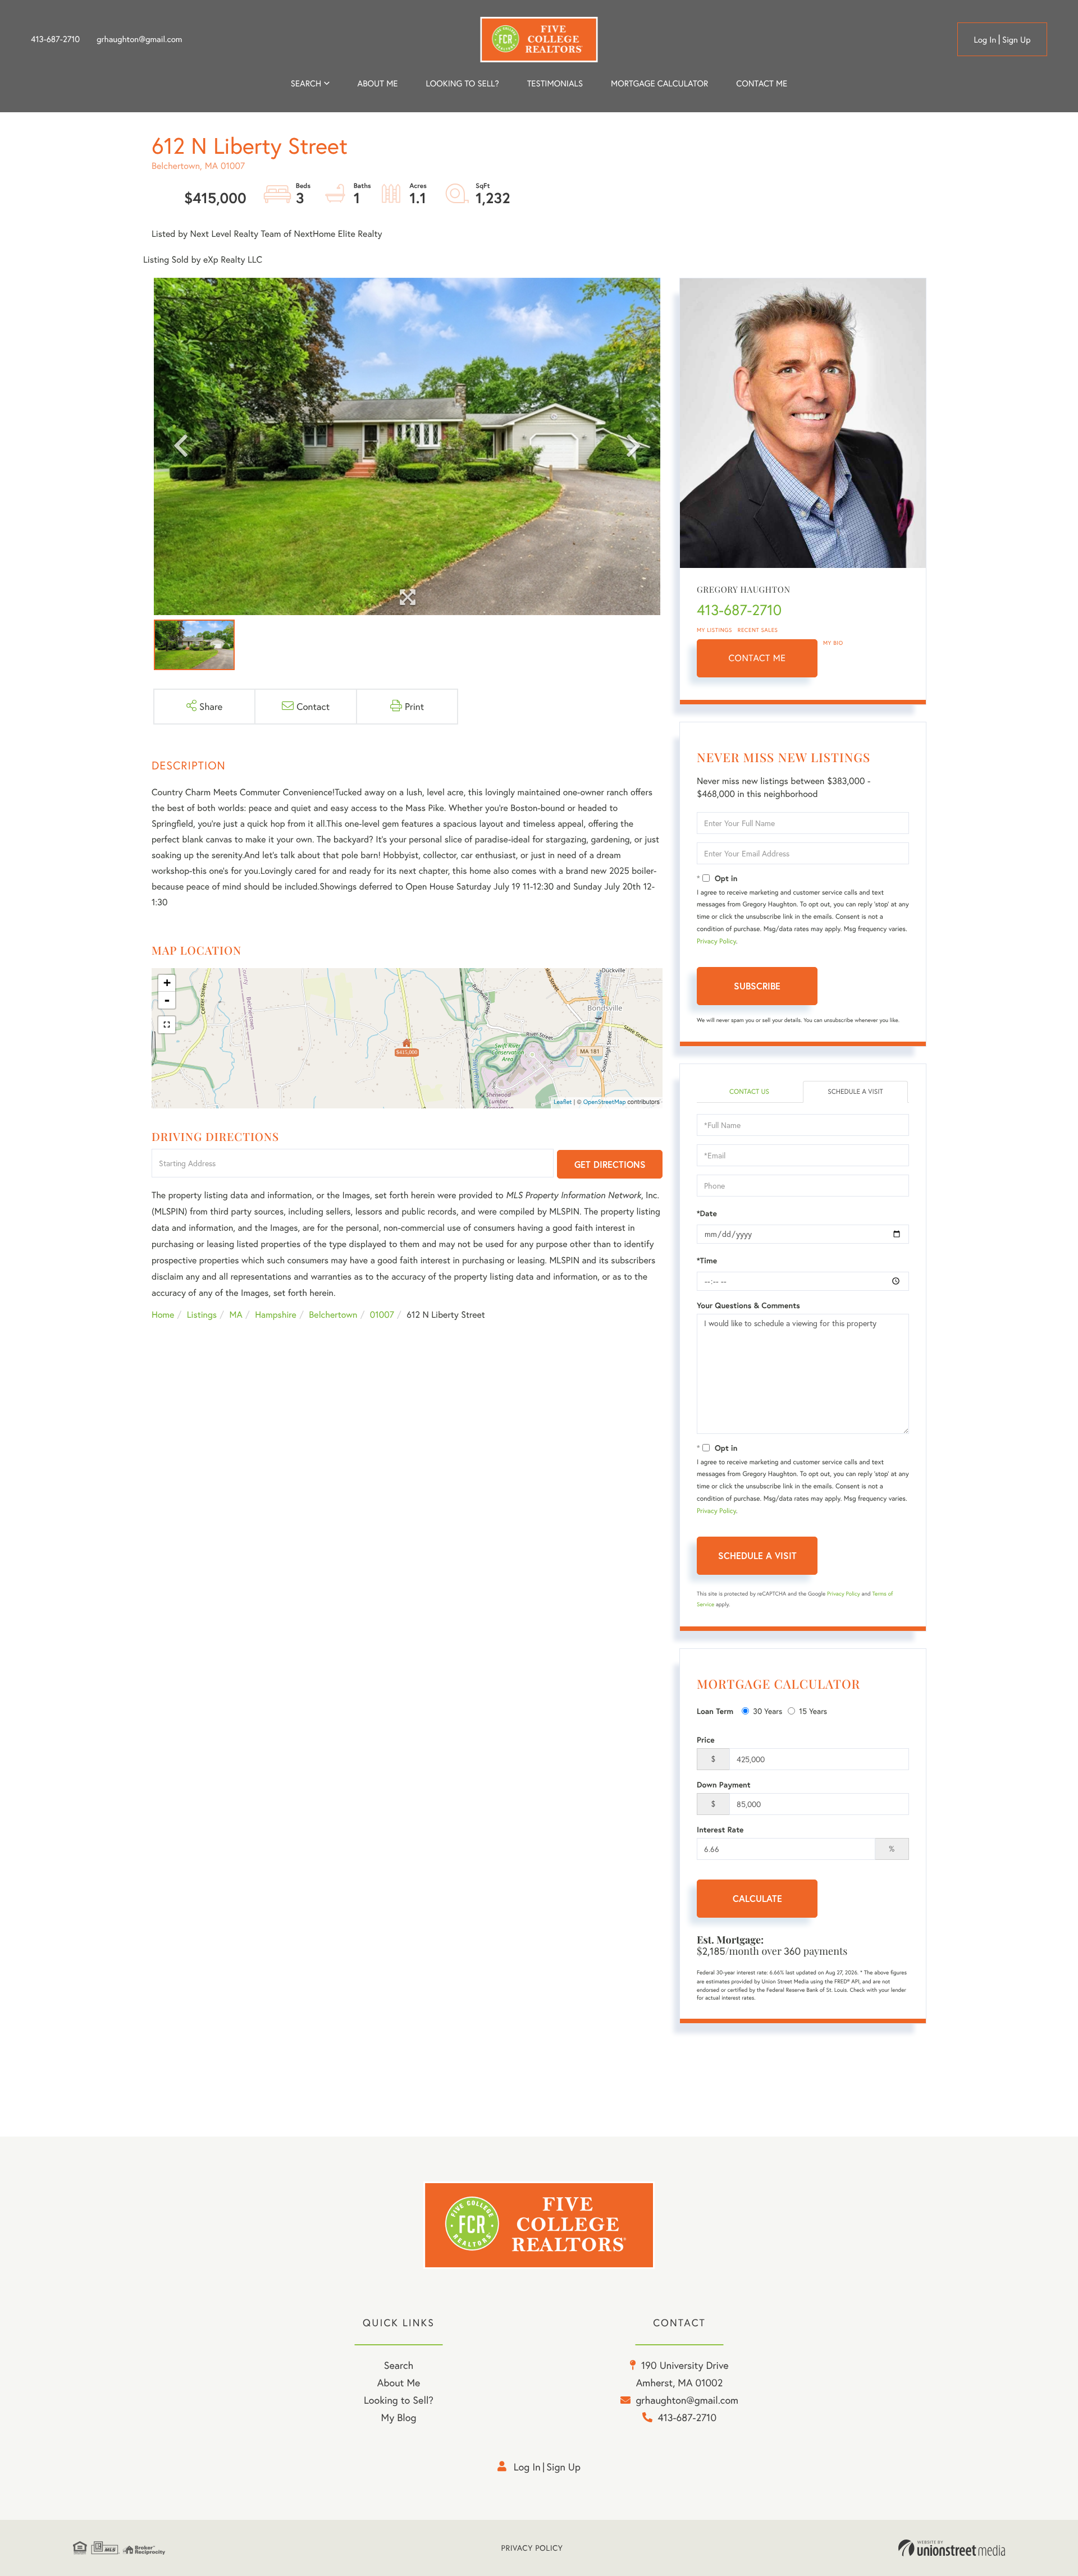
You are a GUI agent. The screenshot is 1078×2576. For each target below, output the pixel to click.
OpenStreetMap (605, 1102)
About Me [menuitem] (399, 2382)
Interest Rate (720, 1830)
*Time (707, 1261)
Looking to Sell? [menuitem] (462, 84)
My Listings (714, 630)
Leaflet (563, 1102)
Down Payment (724, 1785)
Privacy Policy (716, 941)
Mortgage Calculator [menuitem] (659, 84)
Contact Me (757, 658)
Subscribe (757, 986)
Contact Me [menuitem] (762, 84)
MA (236, 1315)
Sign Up (1017, 40)
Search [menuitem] (306, 84)
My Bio (833, 643)
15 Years (813, 1711)
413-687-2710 (55, 39)
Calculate (757, 1898)
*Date (707, 1213)
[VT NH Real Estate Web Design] (952, 2548)
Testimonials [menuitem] (555, 84)
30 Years (768, 1711)
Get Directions (610, 1164)
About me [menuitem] (378, 84)
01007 (382, 1315)
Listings (202, 1315)
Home (163, 1315)
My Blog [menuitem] (399, 2417)
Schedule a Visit (855, 1092)
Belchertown (333, 1315)
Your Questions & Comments (748, 1305)
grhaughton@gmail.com (139, 39)
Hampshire (276, 1315)
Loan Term (715, 1711)
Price (706, 1740)
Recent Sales (758, 630)
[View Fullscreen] (167, 1025)
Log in (985, 40)
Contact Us (749, 1092)
